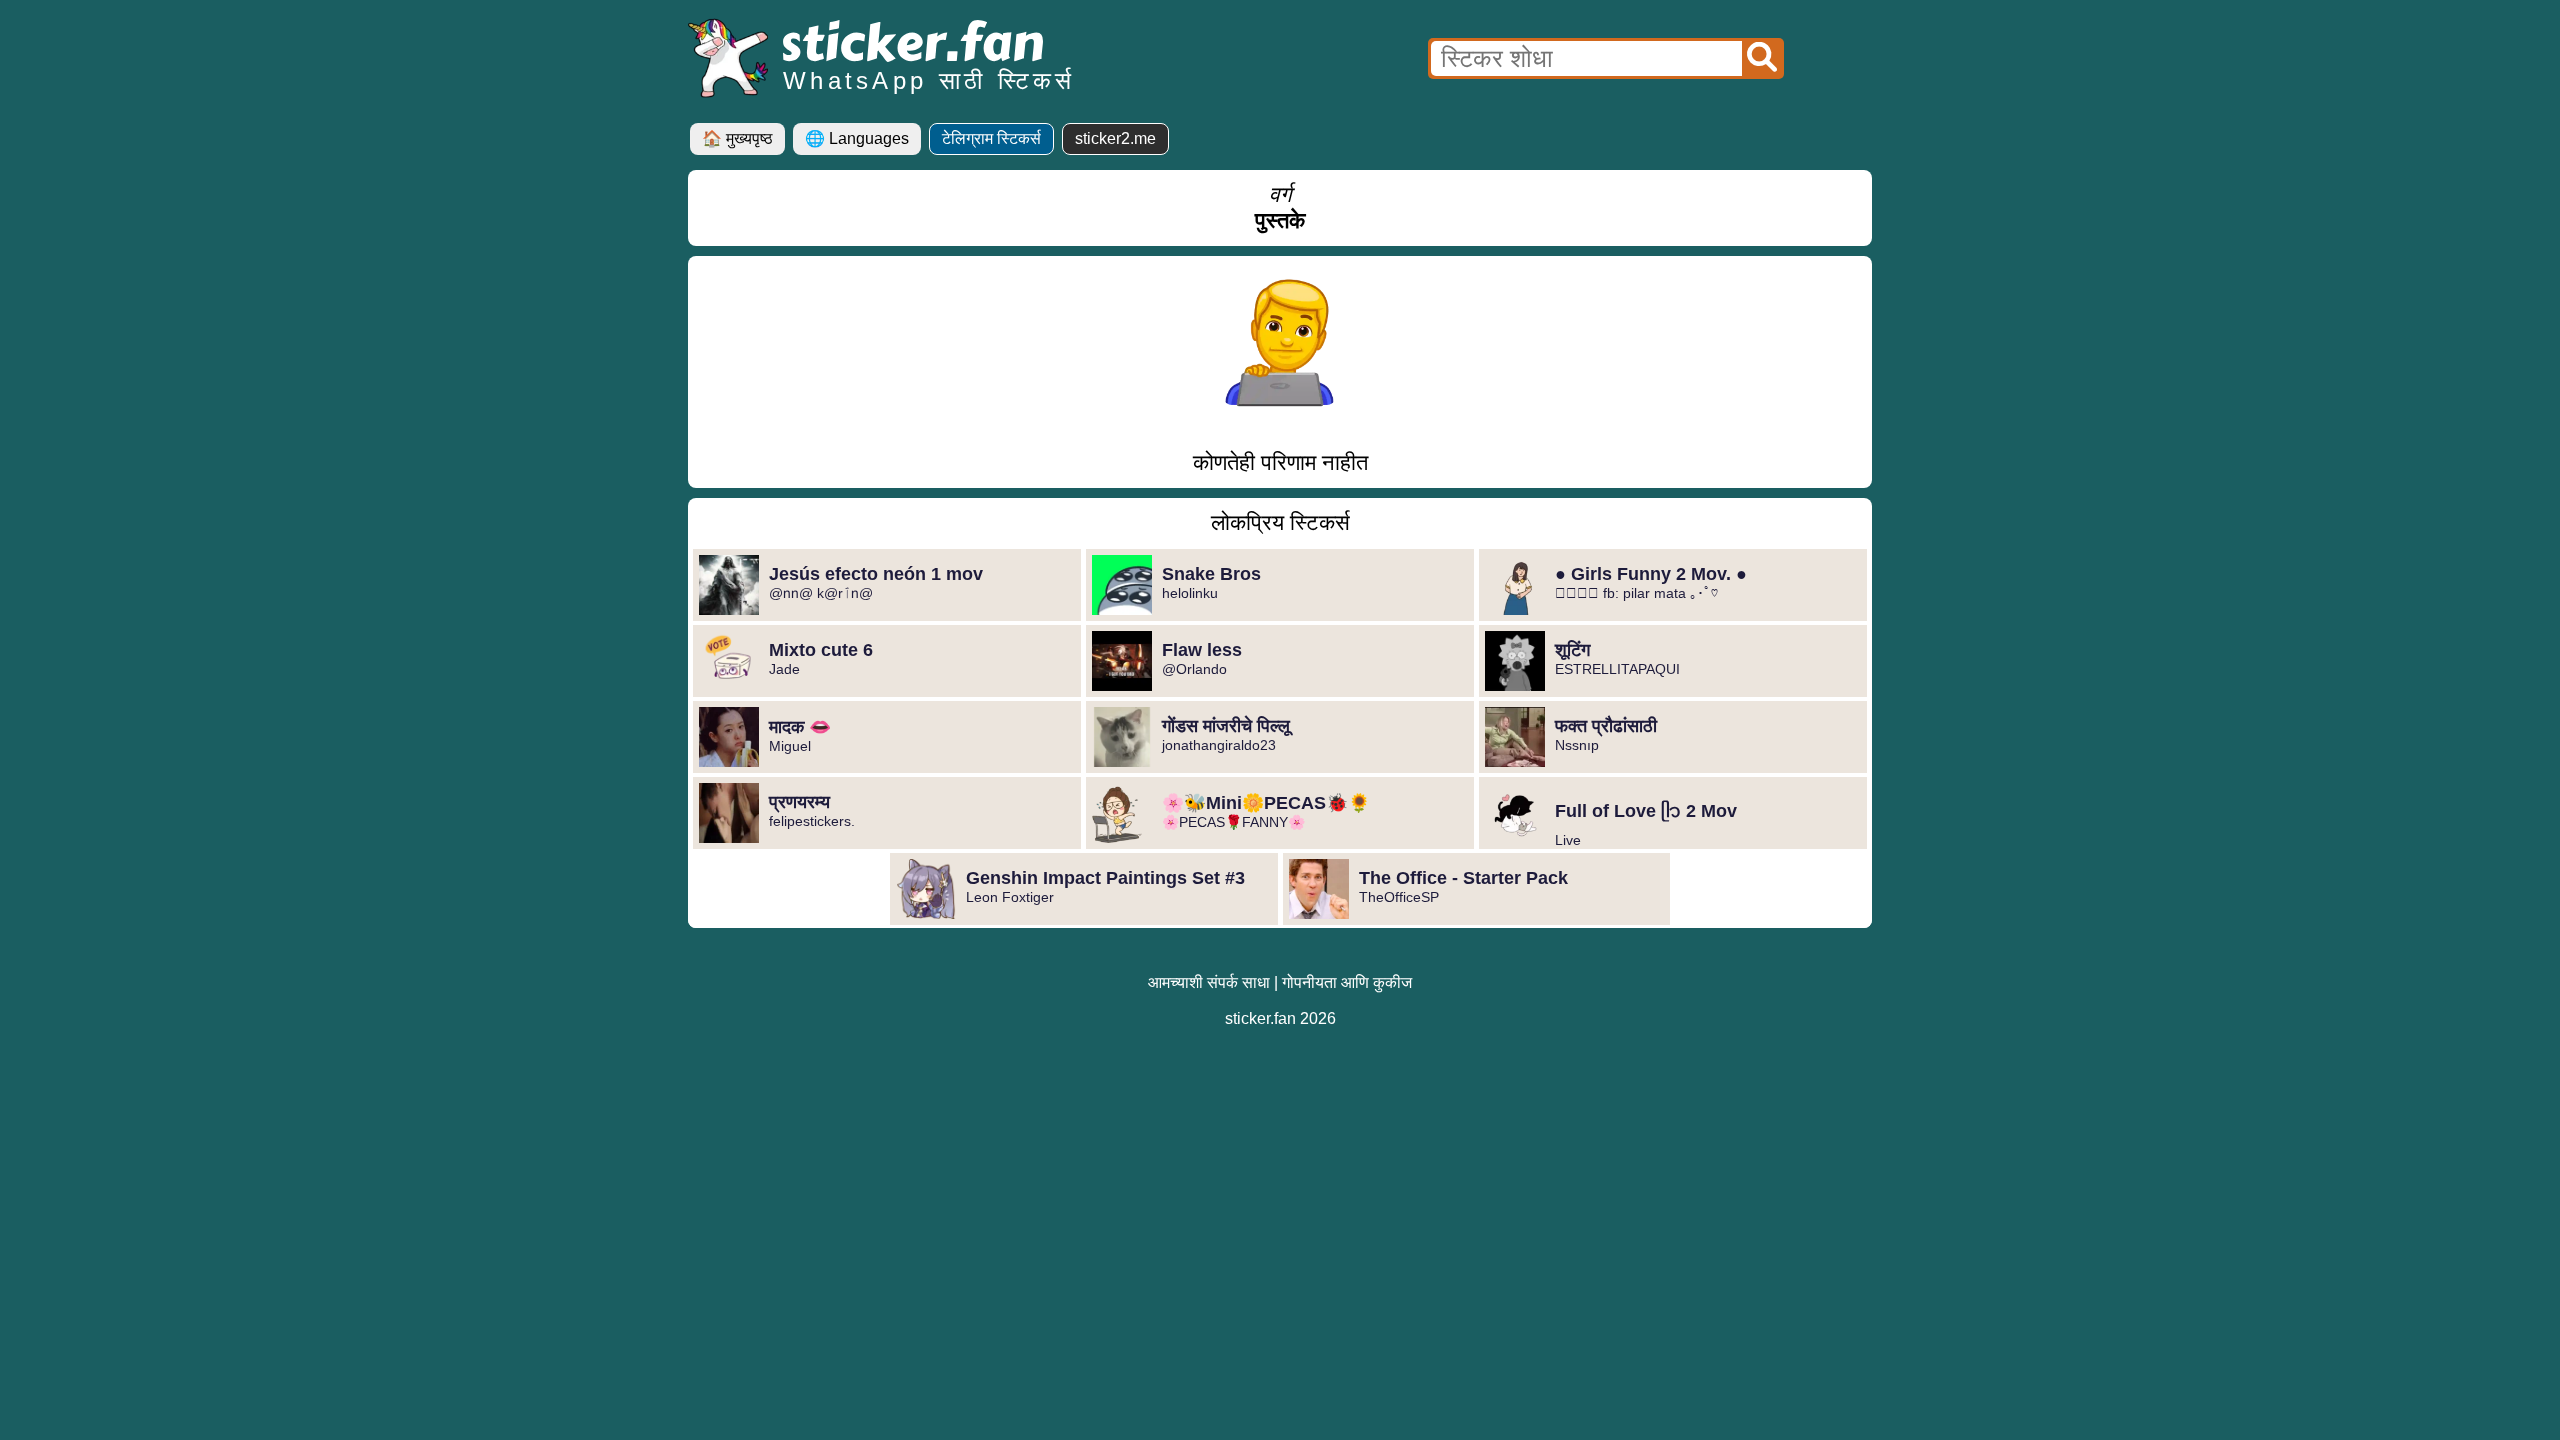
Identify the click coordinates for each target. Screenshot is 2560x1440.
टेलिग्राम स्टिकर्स (991, 138)
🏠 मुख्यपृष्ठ (737, 138)
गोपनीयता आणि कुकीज (1347, 982)
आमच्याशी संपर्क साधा (1209, 982)
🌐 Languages (857, 138)
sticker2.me (1115, 138)
